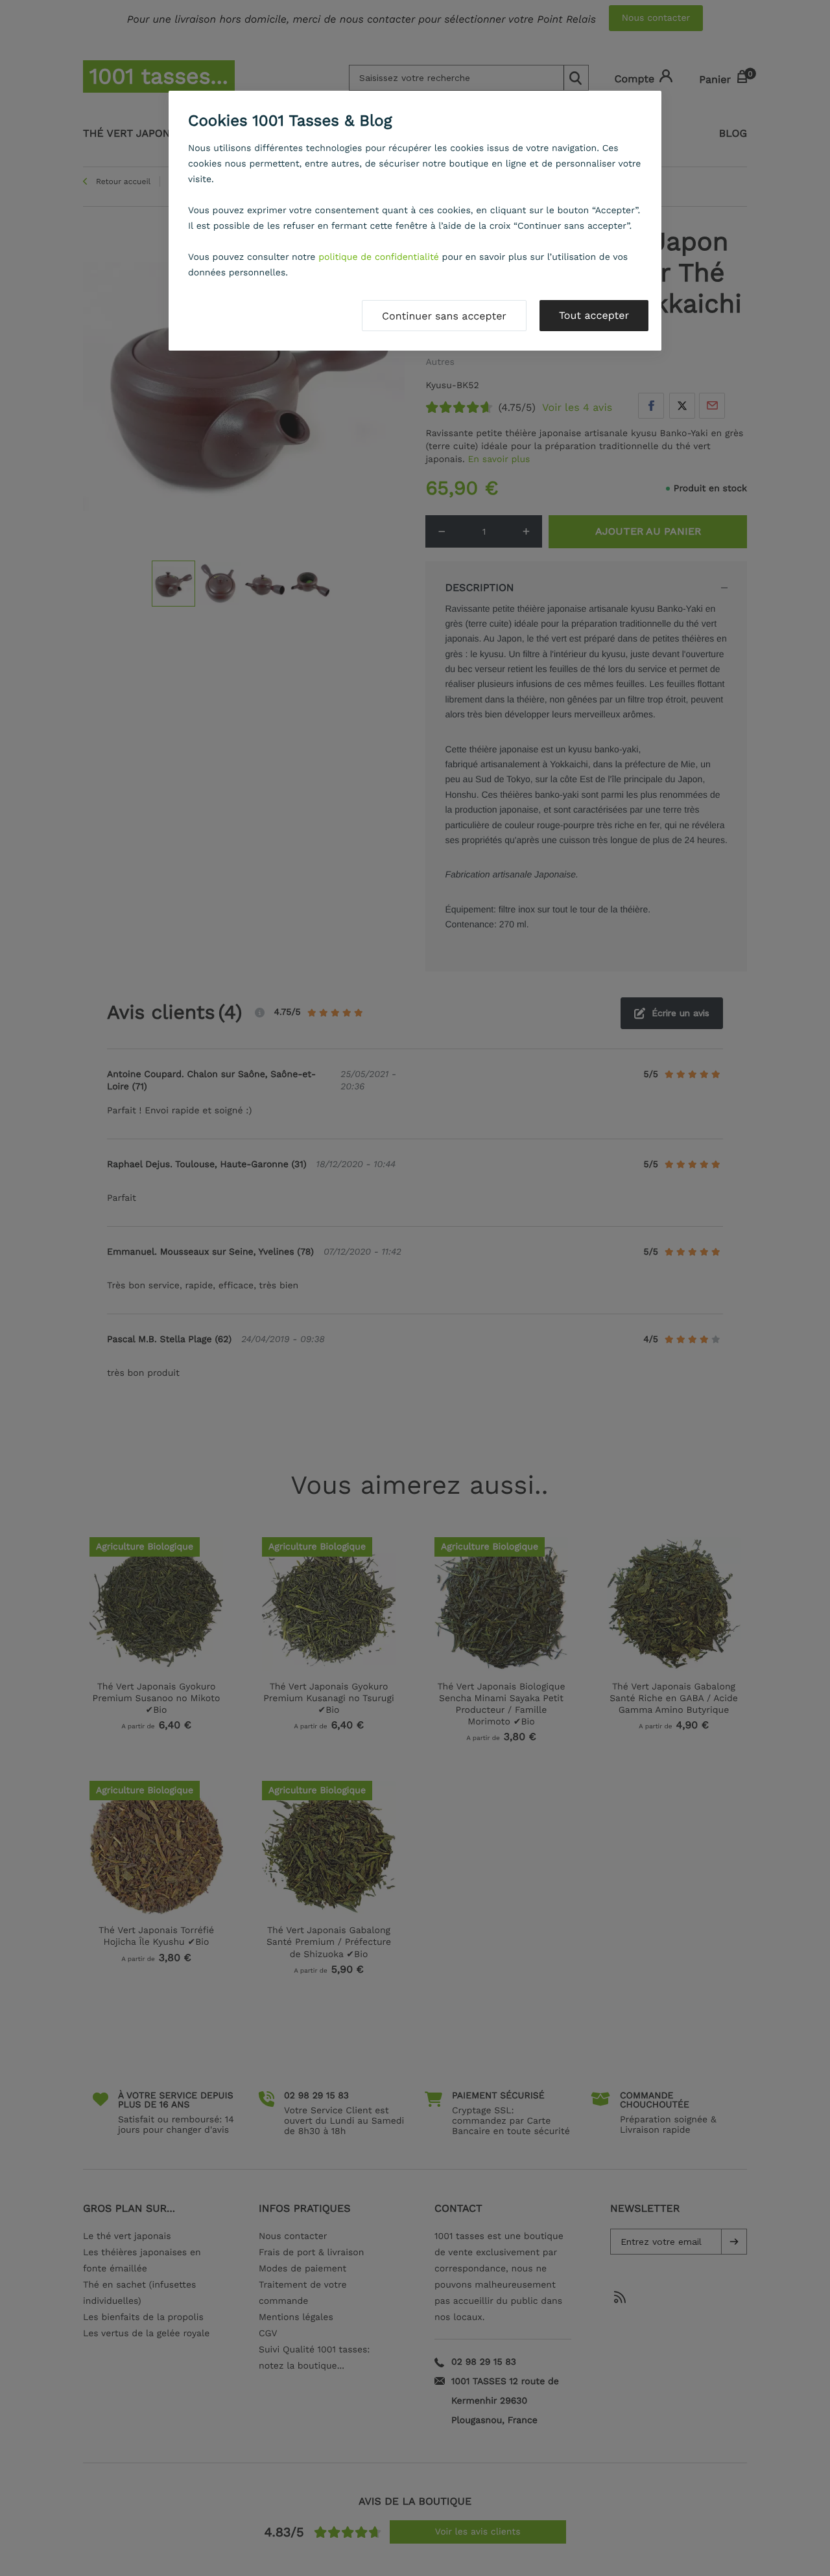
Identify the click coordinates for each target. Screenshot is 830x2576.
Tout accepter (594, 315)
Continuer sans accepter (444, 316)
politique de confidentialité (379, 257)
